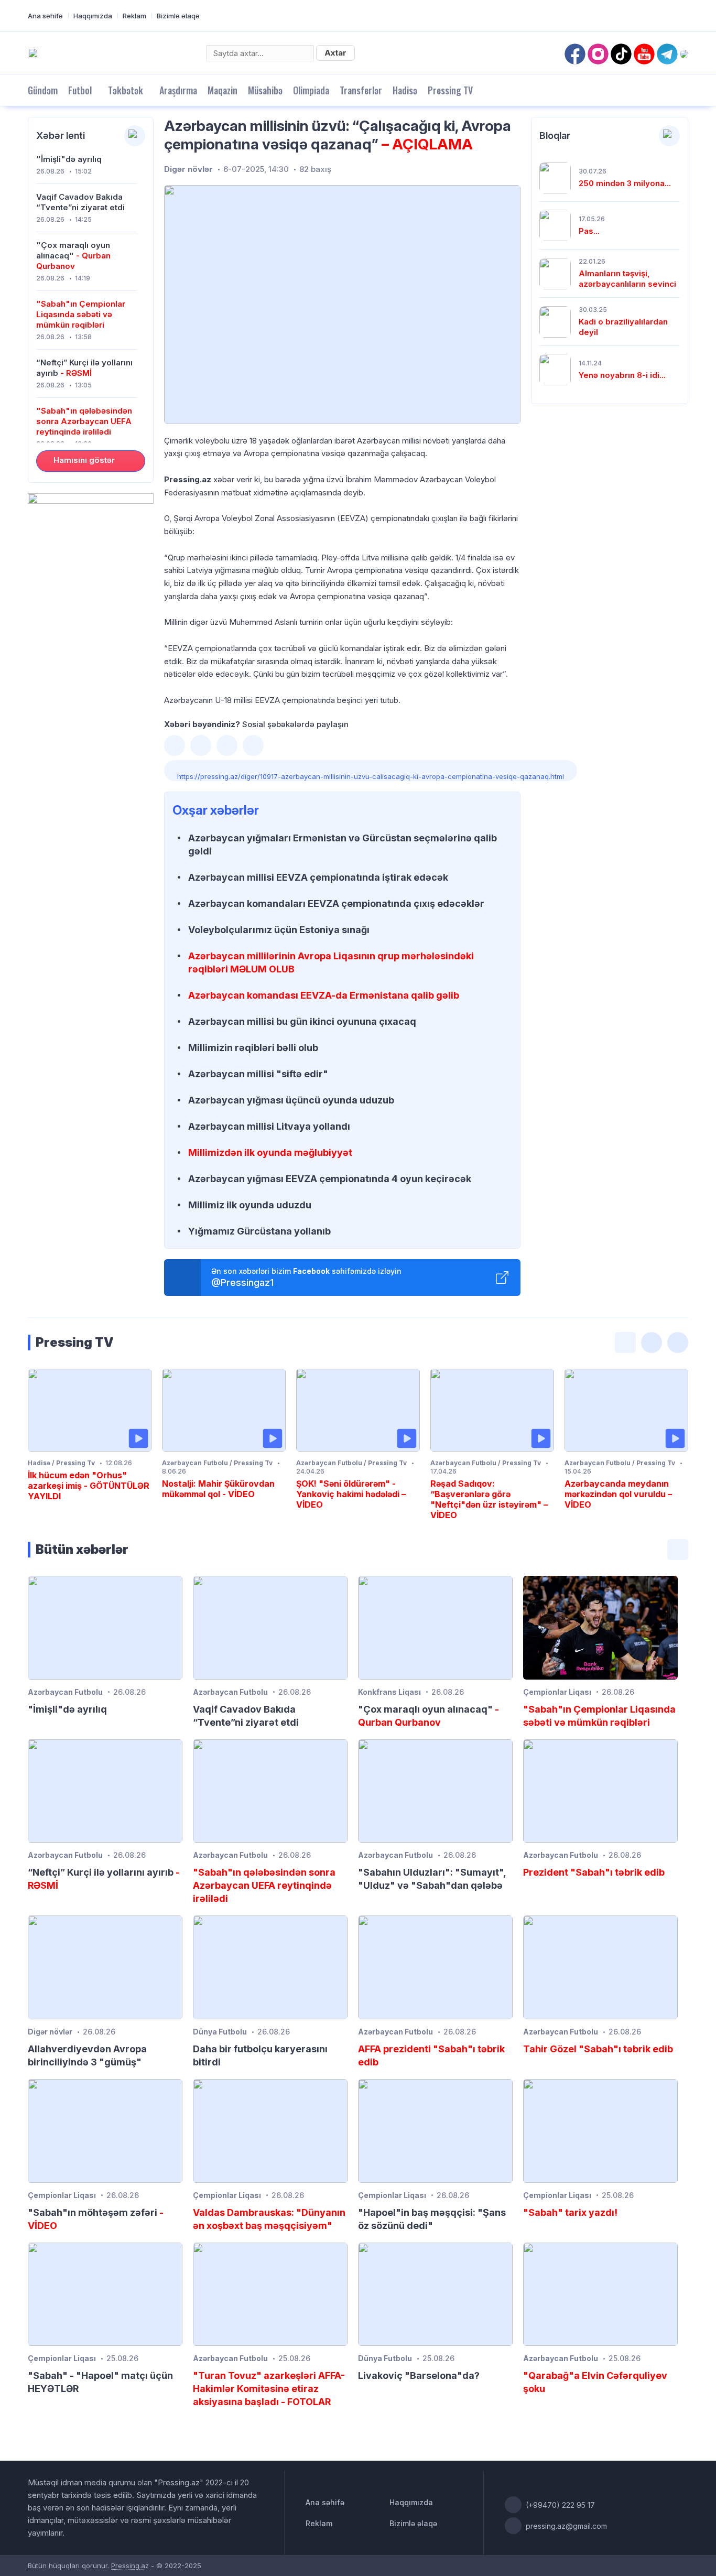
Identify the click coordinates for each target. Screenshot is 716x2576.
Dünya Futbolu (220, 2032)
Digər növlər (188, 169)
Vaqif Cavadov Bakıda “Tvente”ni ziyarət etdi (80, 202)
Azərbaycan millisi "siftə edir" (258, 1074)
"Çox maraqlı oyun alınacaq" (73, 256)
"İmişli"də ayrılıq (69, 159)
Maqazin (223, 90)
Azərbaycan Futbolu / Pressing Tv (217, 1463)
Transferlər (361, 90)
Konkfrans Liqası (389, 1692)
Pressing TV (450, 90)
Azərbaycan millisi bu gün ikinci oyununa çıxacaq (302, 1021)
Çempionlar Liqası (557, 1692)
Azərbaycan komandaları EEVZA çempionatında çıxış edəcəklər (336, 903)
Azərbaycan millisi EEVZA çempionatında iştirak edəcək (318, 877)
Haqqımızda (93, 16)
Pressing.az (130, 2566)
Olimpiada (311, 90)
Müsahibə (265, 90)
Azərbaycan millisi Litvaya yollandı (269, 1126)
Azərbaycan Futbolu (65, 1692)
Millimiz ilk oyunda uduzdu (250, 1205)
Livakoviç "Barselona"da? (419, 2375)
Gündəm (43, 90)
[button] (175, 745)
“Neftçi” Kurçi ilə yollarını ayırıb (84, 368)
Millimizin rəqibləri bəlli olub (253, 1048)
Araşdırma (178, 90)
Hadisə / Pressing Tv (61, 1463)
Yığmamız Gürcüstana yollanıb (259, 1231)
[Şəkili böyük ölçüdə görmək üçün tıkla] (342, 305)
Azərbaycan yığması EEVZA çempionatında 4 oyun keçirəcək (330, 1179)
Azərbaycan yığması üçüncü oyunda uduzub (291, 1100)
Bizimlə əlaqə (178, 16)
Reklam (134, 16)
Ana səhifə (45, 16)
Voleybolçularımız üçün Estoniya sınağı (279, 930)
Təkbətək (126, 90)
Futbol (80, 90)
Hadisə (405, 90)
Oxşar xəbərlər (216, 810)
